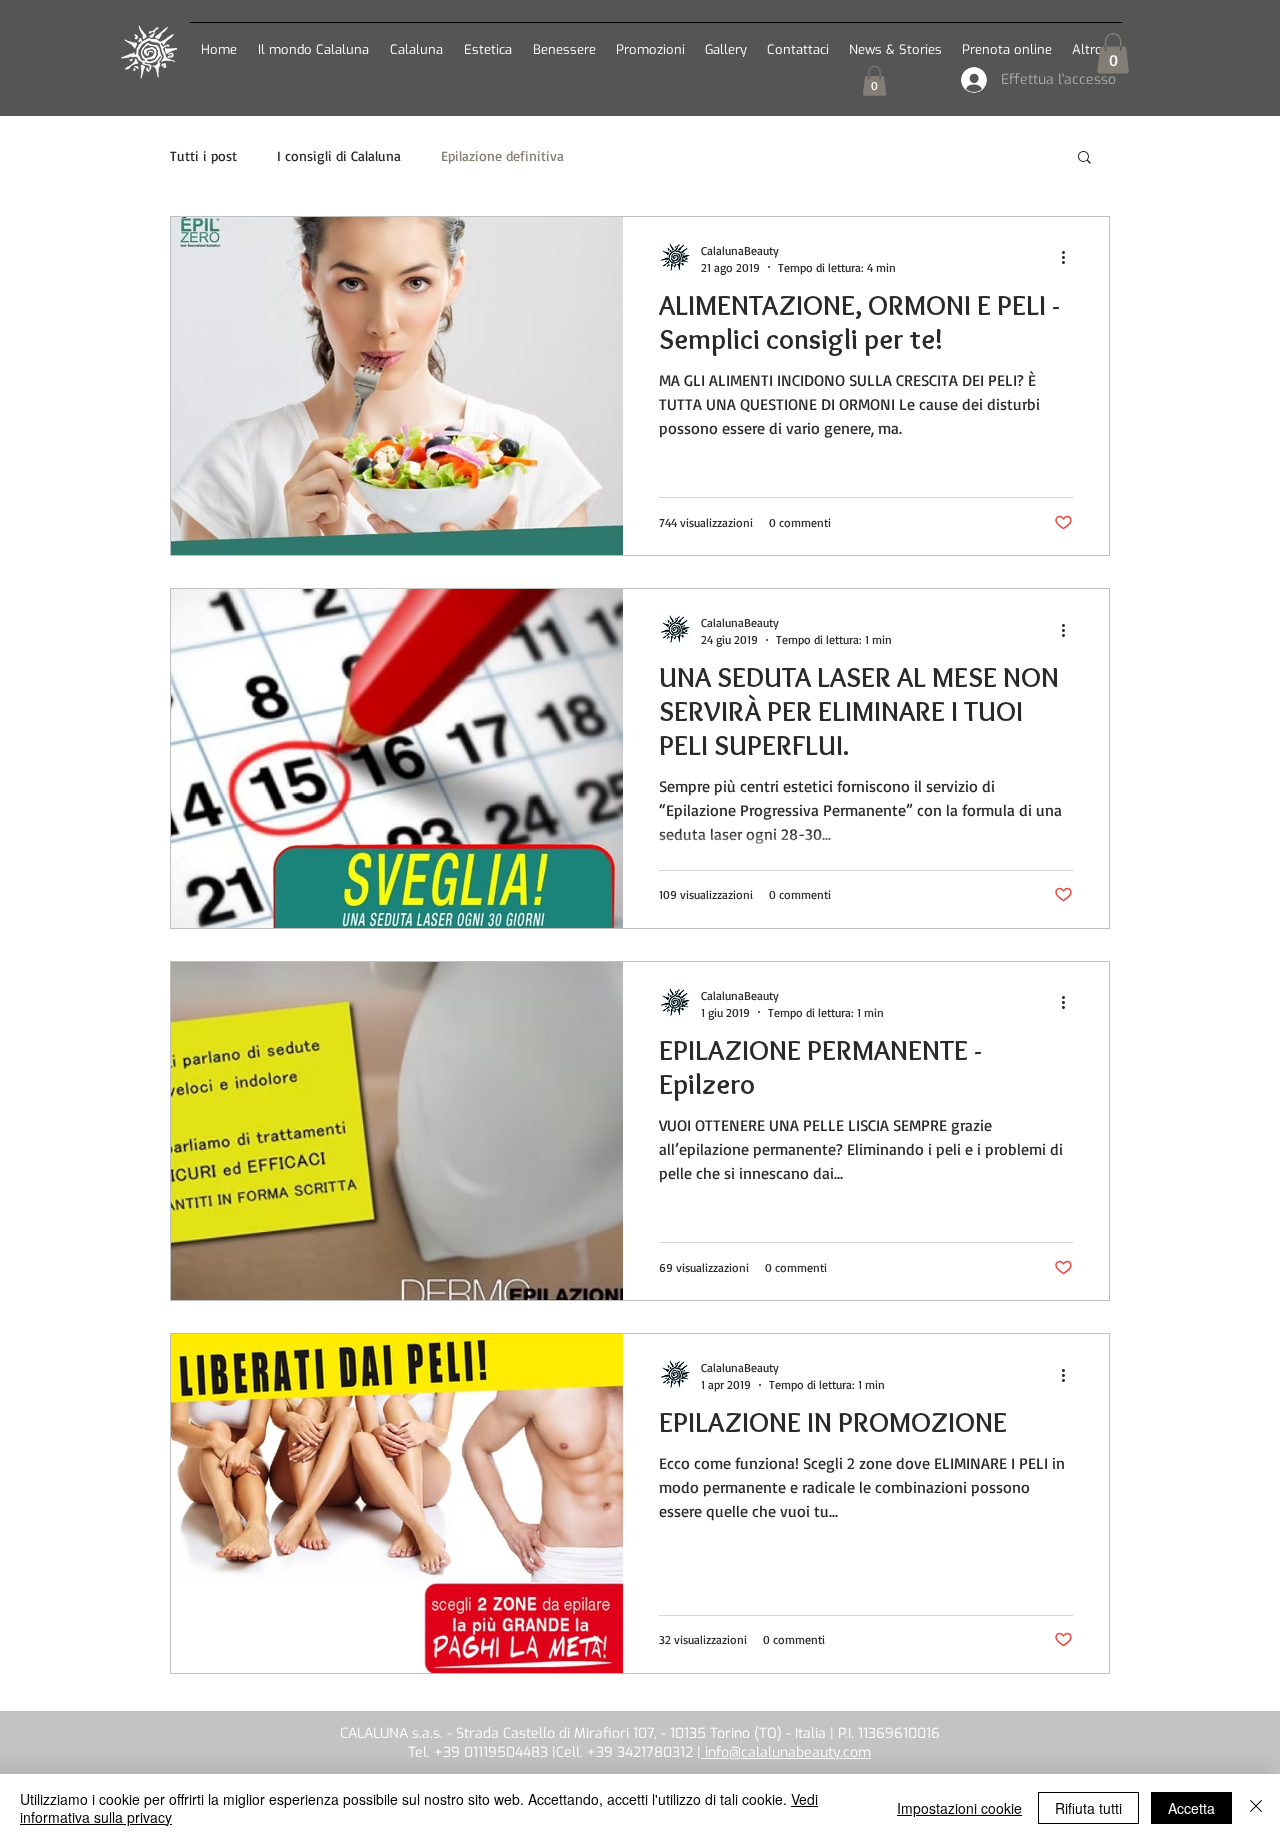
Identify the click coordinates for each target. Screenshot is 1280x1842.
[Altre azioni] (1070, 258)
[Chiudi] (1256, 1808)
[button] (416, 40)
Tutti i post (203, 155)
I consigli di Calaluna (339, 155)
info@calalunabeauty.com (786, 1752)
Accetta (1191, 1808)
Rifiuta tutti (1088, 1808)
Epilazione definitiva (502, 155)
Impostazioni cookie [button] (959, 1808)
